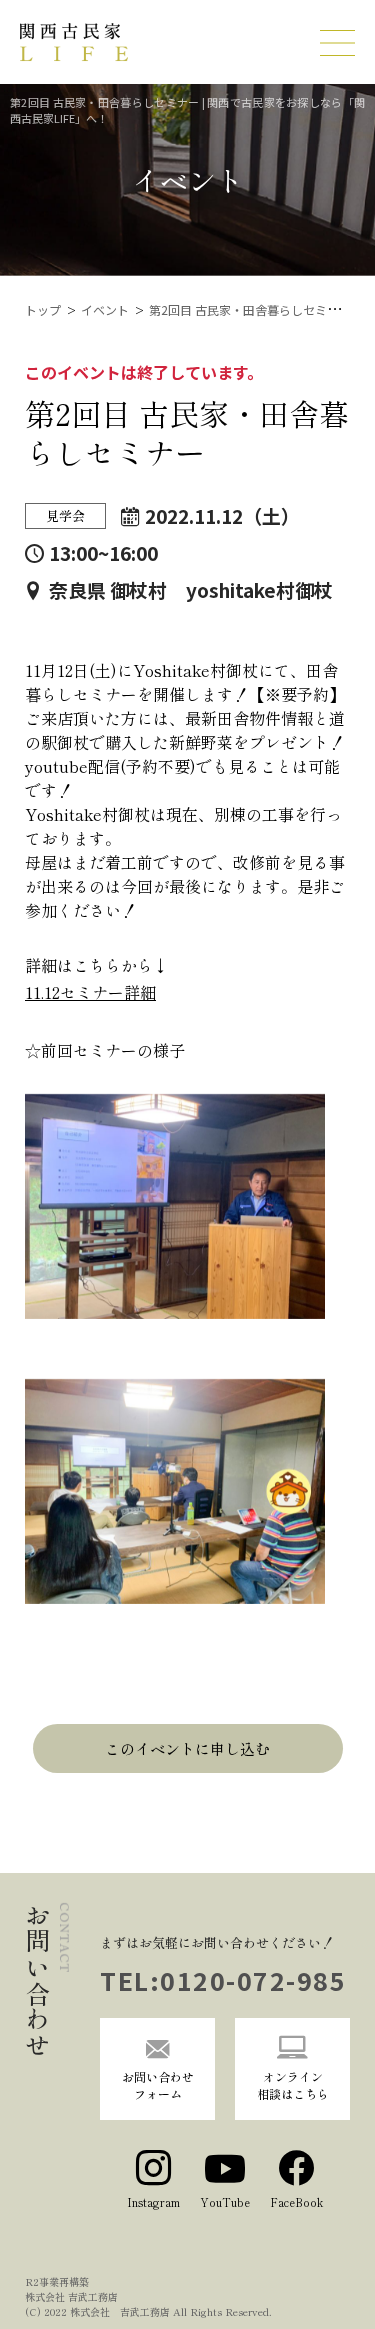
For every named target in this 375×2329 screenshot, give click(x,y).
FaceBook (296, 2202)
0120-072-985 (253, 1980)
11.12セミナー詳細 (90, 992)
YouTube (225, 2202)
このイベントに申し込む (187, 1748)
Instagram (153, 2202)
